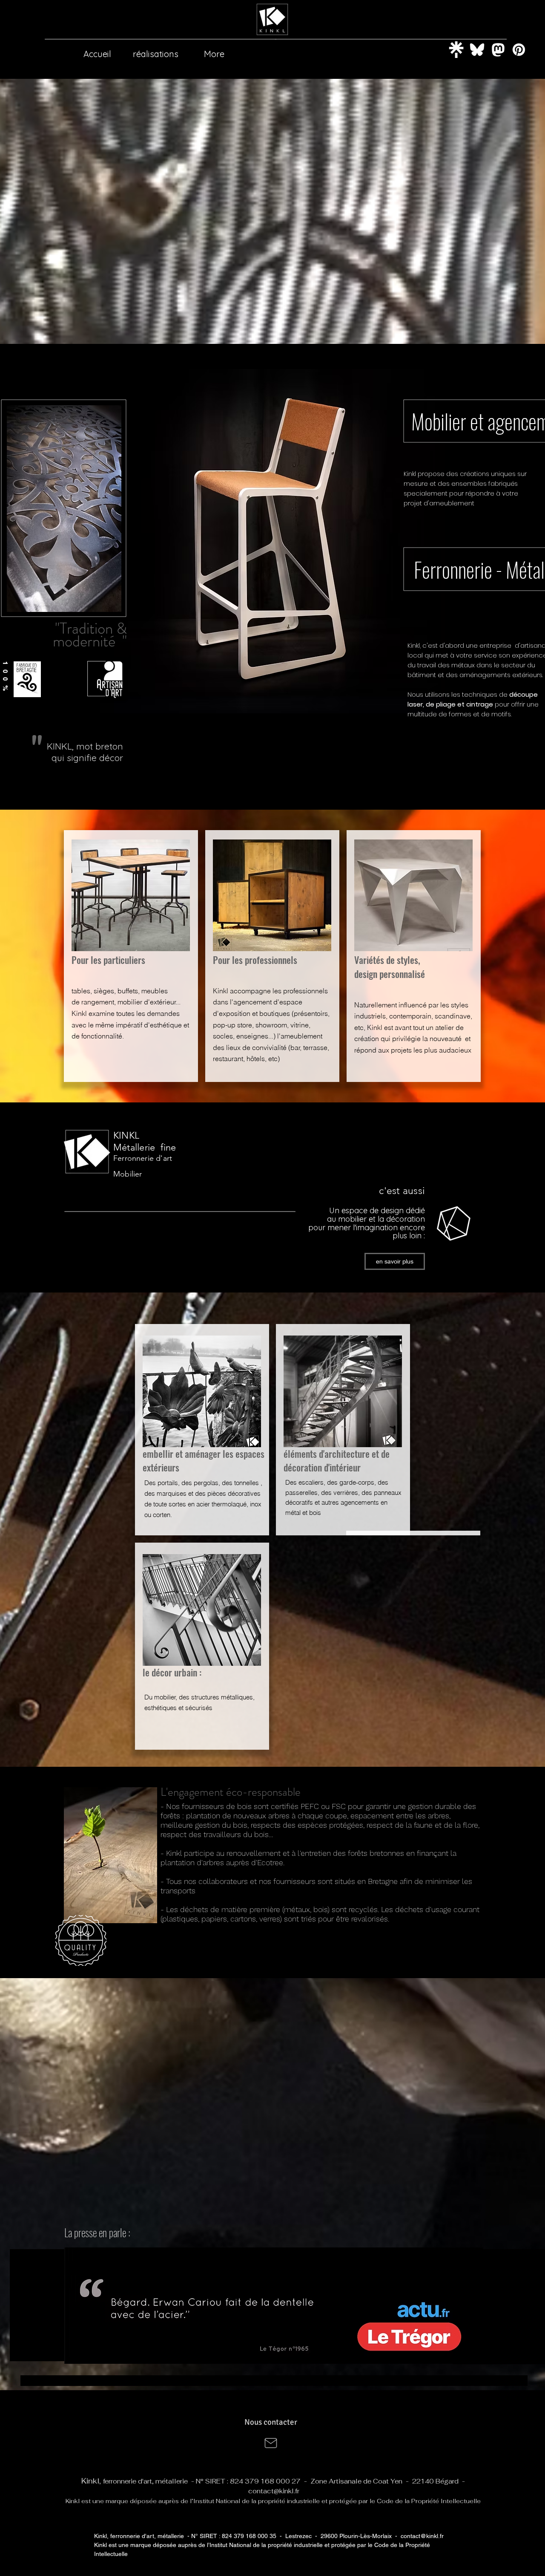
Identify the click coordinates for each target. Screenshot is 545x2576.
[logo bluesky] (477, 50)
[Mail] (271, 2443)
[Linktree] (456, 50)
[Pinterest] (519, 50)
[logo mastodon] (498, 50)
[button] (274, 2306)
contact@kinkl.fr (274, 2491)
